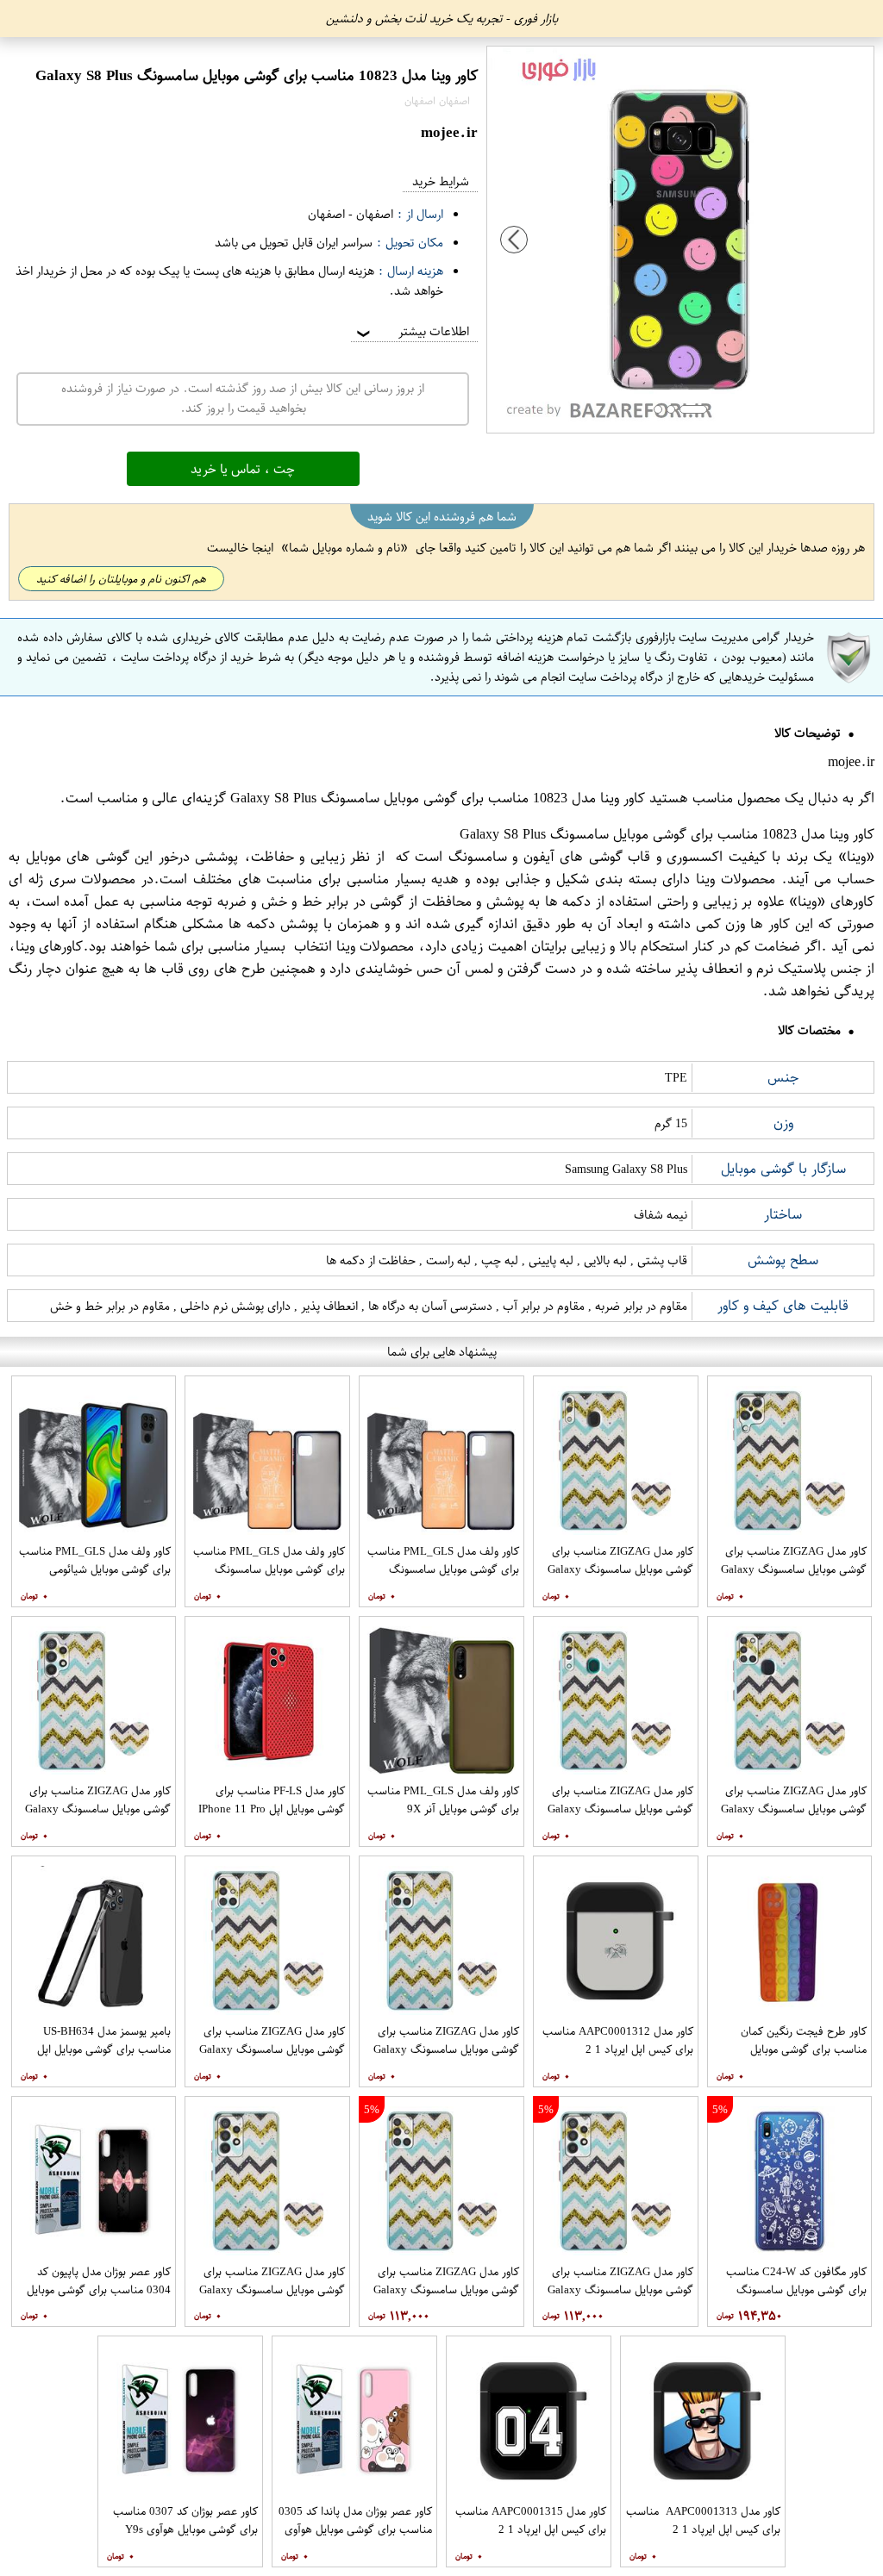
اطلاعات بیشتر (411, 331)
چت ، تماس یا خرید (243, 469)
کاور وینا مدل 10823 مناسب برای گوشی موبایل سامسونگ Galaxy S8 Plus (438, 798)
